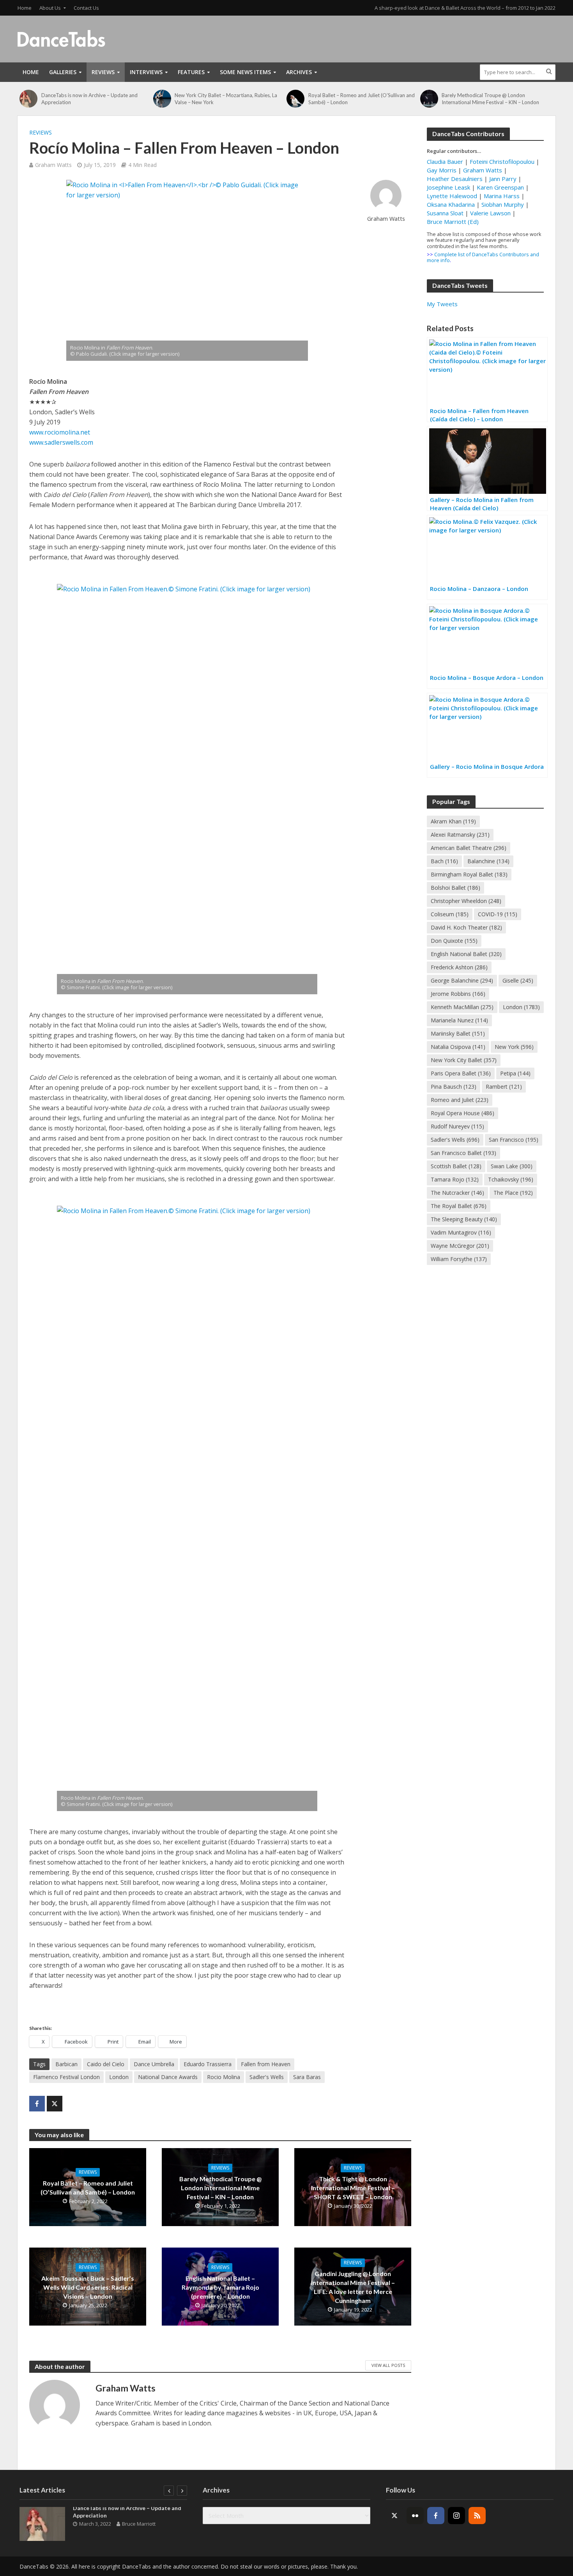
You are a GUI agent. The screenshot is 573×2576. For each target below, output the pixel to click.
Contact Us (86, 8)
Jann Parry (503, 179)
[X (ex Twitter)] (394, 2516)
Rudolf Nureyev (457, 1126)
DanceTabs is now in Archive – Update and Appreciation (89, 99)
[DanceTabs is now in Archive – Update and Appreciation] (28, 99)
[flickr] (415, 2516)
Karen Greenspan (500, 187)
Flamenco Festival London (66, 2077)
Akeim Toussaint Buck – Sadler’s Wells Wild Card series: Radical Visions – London (88, 2287)
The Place (513, 1193)
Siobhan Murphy (503, 204)
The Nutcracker (457, 1193)
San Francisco (514, 1140)
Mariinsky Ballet (458, 1033)
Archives (299, 72)
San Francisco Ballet (463, 1153)
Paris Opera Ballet (461, 1073)
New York (514, 1047)
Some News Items (245, 72)
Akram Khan (453, 821)
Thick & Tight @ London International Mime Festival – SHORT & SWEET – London (353, 2188)
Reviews (103, 72)
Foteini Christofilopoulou (502, 161)
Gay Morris (442, 170)
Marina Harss (502, 196)
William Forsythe (459, 1259)
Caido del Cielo (106, 2064)
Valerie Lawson (490, 213)
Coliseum (450, 914)
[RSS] (477, 2516)
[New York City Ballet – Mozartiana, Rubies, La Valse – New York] (162, 99)
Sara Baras (307, 2077)
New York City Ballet (464, 1060)
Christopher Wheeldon (466, 901)
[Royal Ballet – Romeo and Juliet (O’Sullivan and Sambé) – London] (295, 99)
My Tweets (442, 304)
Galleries (63, 72)
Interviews (146, 72)
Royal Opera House (462, 1113)
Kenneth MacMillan (462, 1007)
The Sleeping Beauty (464, 1219)
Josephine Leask (448, 187)
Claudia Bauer (446, 161)
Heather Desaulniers (455, 179)
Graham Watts (53, 165)
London (119, 2077)
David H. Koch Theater (466, 927)
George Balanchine (462, 980)
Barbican (66, 2064)
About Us (50, 8)
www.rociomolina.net (60, 432)
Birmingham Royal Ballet (469, 874)
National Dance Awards (168, 2077)
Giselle (518, 980)
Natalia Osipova (458, 1047)
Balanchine (488, 861)
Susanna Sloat (445, 213)
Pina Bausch (454, 1087)
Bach (444, 861)
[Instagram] (456, 2516)
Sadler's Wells (267, 2077)
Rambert (504, 1087)
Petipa (515, 1073)
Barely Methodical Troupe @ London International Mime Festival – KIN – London (490, 99)
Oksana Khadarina (451, 204)
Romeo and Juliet (460, 1100)
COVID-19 (498, 914)
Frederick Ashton (459, 967)
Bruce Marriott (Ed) (453, 222)
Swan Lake (512, 1166)
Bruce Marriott (139, 2524)
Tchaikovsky (511, 1179)
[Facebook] (436, 2516)
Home (25, 8)
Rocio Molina (224, 2077)
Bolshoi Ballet (455, 888)
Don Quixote (454, 941)
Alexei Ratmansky (460, 835)
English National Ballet (466, 954)
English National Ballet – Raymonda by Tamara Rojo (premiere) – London (220, 2287)
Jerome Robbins (458, 994)
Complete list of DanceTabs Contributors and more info (483, 257)
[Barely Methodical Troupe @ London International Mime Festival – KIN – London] (429, 99)
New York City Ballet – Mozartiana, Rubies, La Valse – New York (226, 99)
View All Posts (388, 2365)
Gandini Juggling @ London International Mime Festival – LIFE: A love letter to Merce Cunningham (353, 2287)
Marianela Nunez (459, 1020)
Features (191, 72)
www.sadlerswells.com (61, 442)
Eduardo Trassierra (208, 2064)
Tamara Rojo (455, 1179)
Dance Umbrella (154, 2064)
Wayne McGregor (460, 1246)
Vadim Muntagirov (461, 1232)
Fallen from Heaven (266, 2064)
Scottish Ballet (456, 1166)
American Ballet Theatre (469, 848)
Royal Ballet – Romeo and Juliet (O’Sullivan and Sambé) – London (362, 99)
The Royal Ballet (459, 1206)
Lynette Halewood (452, 196)
